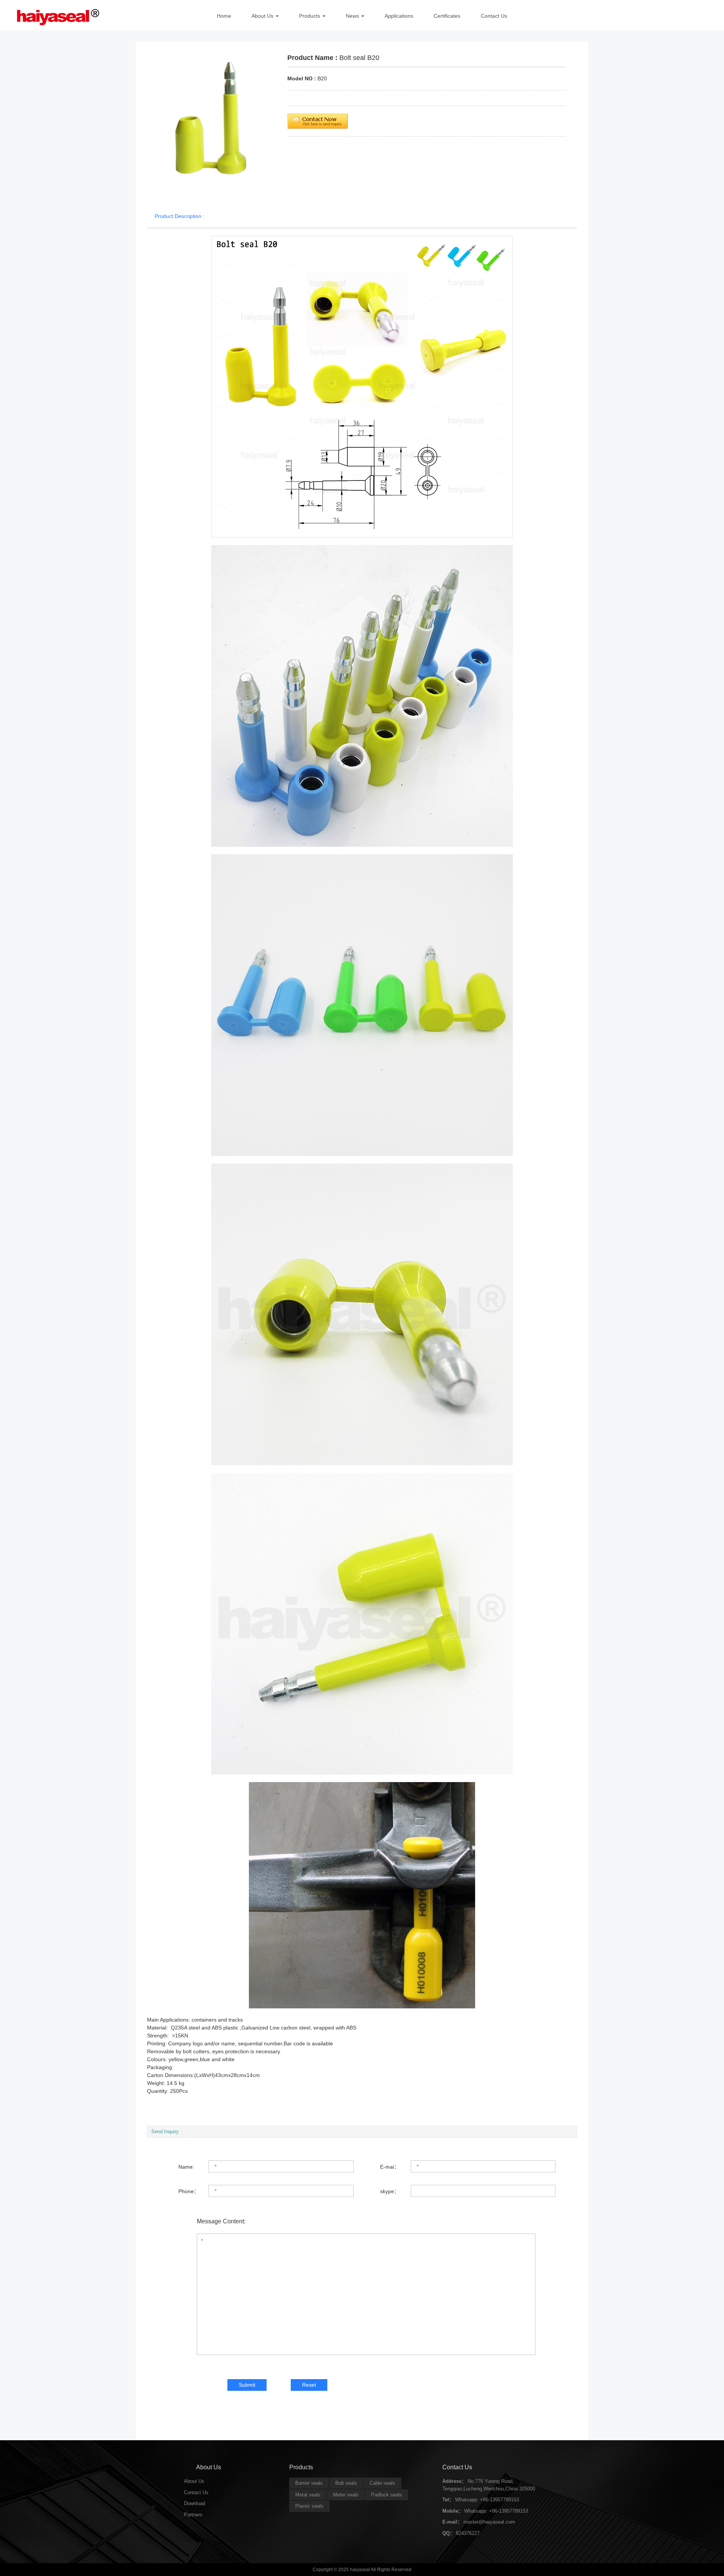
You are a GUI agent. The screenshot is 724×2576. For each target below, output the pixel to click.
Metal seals (308, 2495)
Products (310, 16)
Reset (309, 2385)
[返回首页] (55, 15)
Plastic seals (309, 2506)
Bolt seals (346, 2483)
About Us (262, 16)
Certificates (447, 16)
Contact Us (494, 16)
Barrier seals (309, 2483)
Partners (193, 2515)
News (352, 16)
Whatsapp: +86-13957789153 (487, 2500)
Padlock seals (387, 2495)
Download (195, 2503)
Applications (399, 16)
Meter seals (346, 2495)
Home (224, 16)
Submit (247, 2385)
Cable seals (382, 2483)
